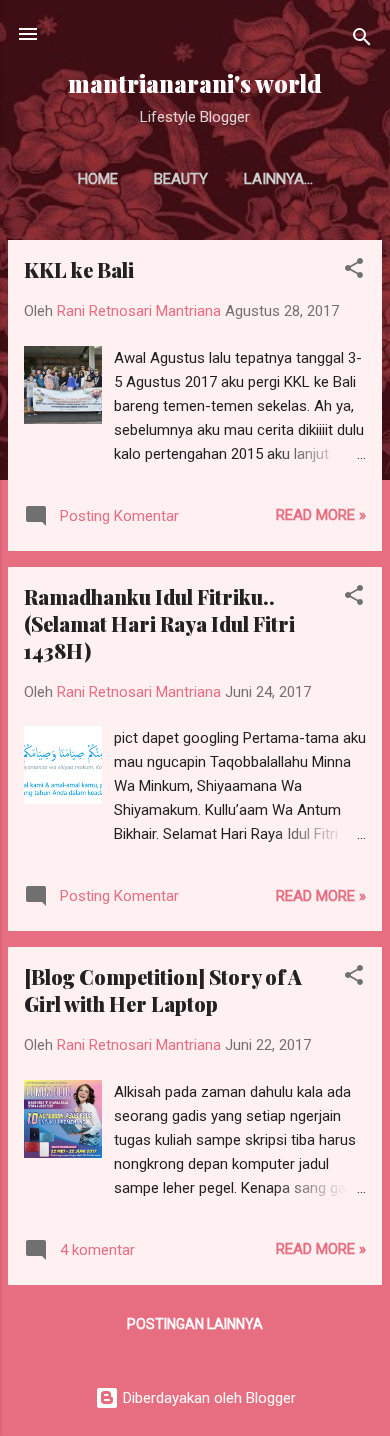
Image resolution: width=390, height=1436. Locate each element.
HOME (98, 179)
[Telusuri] (362, 40)
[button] (354, 271)
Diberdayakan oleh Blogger (207, 1398)
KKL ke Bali (79, 269)
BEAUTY (181, 179)
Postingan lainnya (195, 1324)
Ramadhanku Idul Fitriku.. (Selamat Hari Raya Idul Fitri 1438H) (159, 623)
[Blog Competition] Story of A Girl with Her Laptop (163, 990)
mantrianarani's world (195, 83)
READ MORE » (321, 515)
